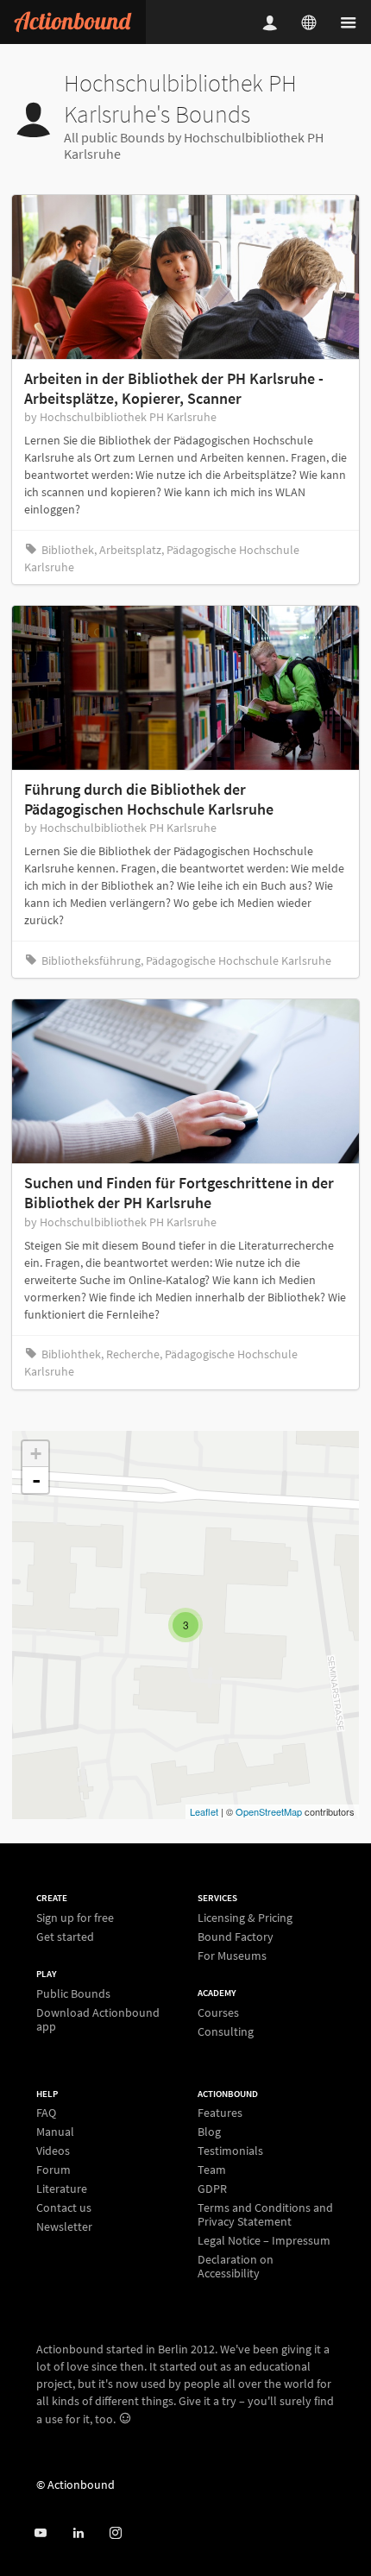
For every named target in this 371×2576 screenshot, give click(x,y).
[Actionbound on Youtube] (40, 2533)
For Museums (232, 1955)
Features (220, 2113)
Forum (53, 2170)
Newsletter (64, 2226)
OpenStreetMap (269, 1811)
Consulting (226, 2031)
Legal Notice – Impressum (264, 2240)
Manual (55, 2132)
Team (212, 2170)
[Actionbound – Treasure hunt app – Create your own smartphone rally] (73, 22)
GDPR (212, 2189)
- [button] (36, 1480)
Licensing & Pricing (245, 1918)
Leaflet (204, 1811)
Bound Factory (236, 1937)
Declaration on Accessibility (236, 2266)
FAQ (46, 2113)
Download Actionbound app (98, 2019)
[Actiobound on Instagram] (115, 2533)
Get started (65, 1936)
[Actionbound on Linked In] (78, 2533)
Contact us (64, 2208)
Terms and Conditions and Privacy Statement (265, 2214)
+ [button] (36, 1454)
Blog (209, 2132)
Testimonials (230, 2151)
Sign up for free (75, 1918)
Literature (62, 2189)
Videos (53, 2151)
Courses (218, 2013)
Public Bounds (73, 1994)
